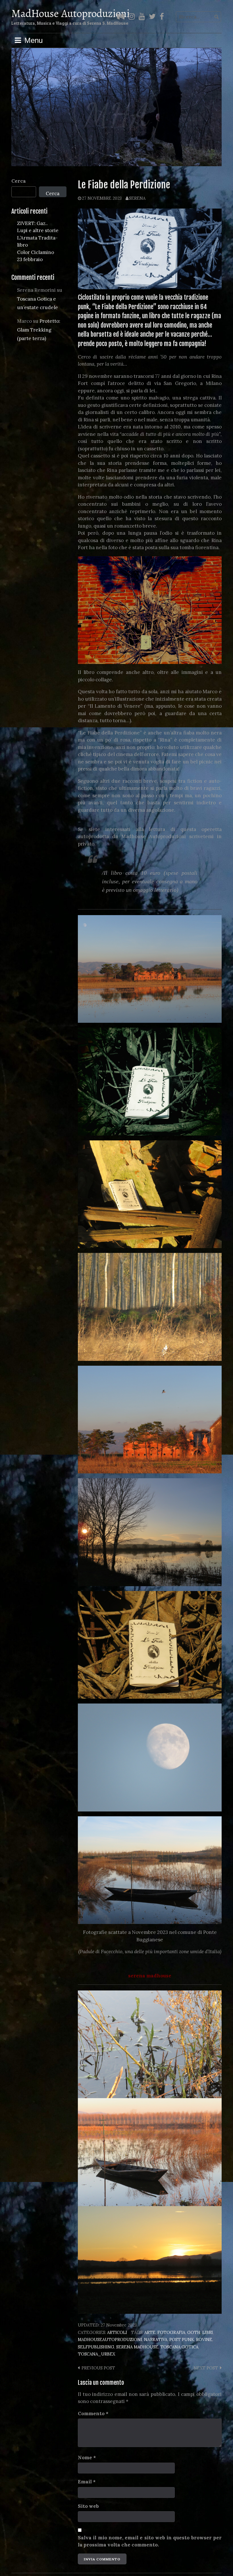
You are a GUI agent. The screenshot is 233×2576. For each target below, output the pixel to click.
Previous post (98, 2368)
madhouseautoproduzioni (110, 2339)
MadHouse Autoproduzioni (70, 13)
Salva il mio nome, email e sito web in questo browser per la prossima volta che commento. (150, 2541)
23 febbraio (30, 259)
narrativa (156, 2339)
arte (150, 2332)
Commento (93, 2413)
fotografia (171, 2332)
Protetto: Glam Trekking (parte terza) (39, 330)
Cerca (19, 181)
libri (208, 2332)
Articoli (117, 2332)
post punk (182, 2339)
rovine (204, 2339)
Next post (206, 2368)
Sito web (88, 2506)
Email (87, 2482)
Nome (87, 2457)
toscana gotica (179, 2347)
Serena (137, 198)
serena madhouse (137, 2347)
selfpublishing (96, 2347)
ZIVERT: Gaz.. (32, 223)
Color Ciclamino (36, 252)
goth (194, 2332)
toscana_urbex (96, 2354)
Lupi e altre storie (38, 230)
